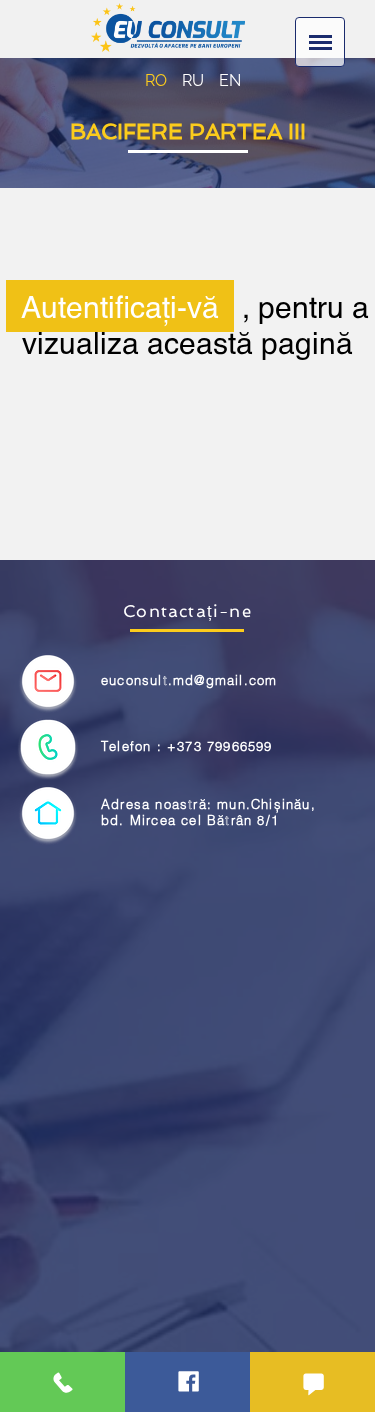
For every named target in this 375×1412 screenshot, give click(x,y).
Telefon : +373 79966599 (187, 746)
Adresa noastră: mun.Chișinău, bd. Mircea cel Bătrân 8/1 (208, 812)
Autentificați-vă (120, 306)
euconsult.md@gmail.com (189, 680)
